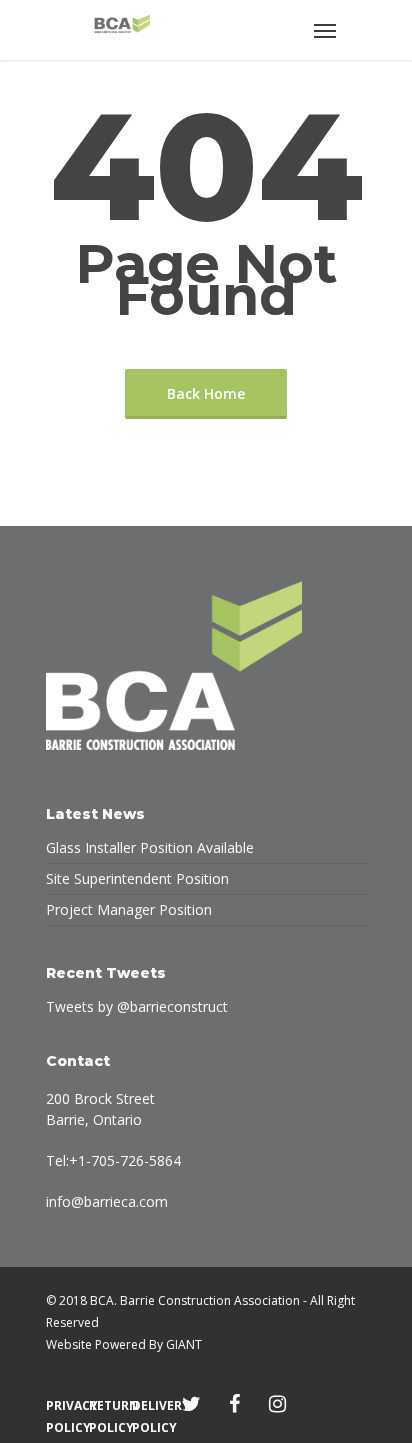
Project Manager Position (129, 909)
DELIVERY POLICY (148, 1405)
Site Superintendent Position (137, 878)
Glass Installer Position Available (150, 847)
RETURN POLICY (105, 1405)
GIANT (184, 1344)
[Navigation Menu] (325, 30)
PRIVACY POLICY (62, 1405)
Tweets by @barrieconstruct (137, 1006)
